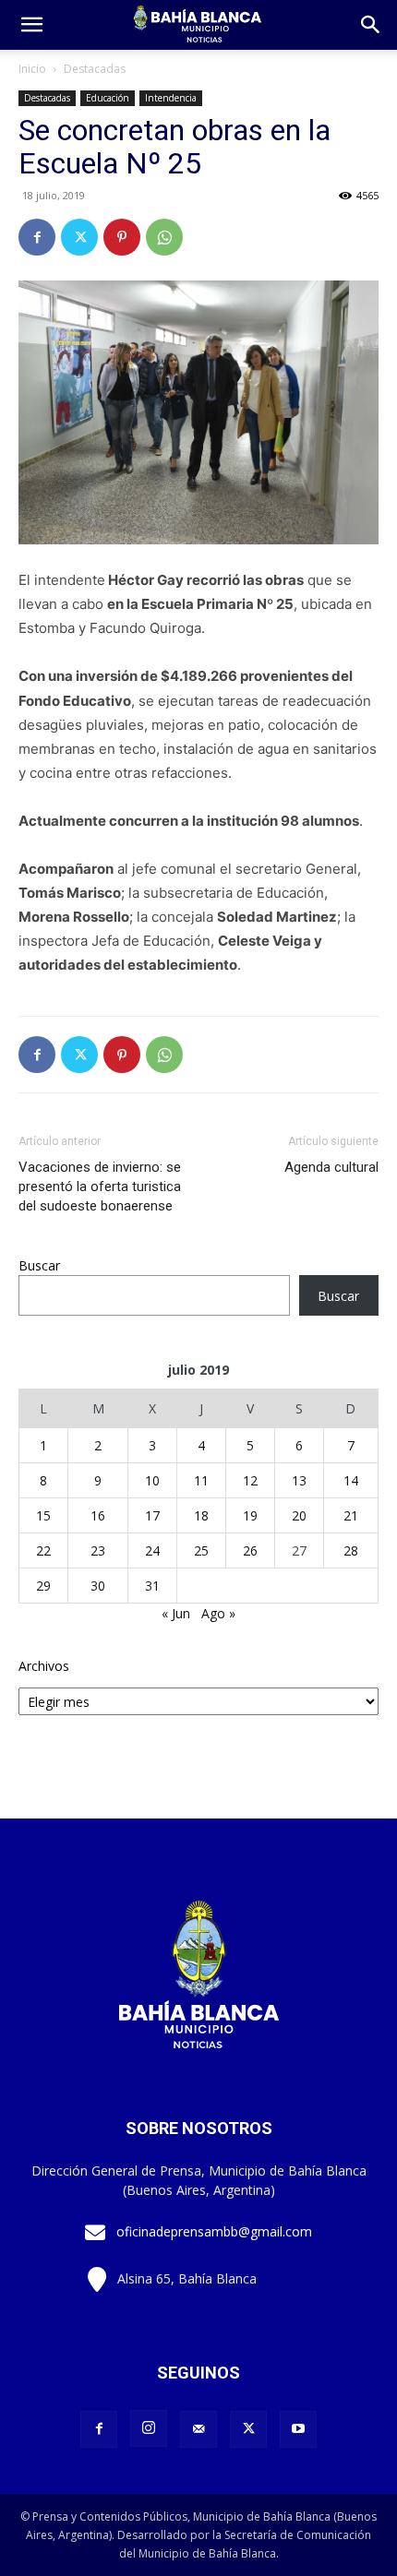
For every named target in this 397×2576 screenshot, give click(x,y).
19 (250, 1515)
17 (152, 1515)
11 (201, 1480)
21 (351, 1515)
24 (152, 1550)
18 (201, 1515)
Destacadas (95, 69)
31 (152, 1586)
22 (43, 1550)
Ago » (218, 1613)
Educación (108, 98)
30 (98, 1586)
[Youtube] (298, 2429)
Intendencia (171, 98)
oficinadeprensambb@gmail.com (214, 2231)
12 (250, 1480)
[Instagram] (149, 2428)
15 (43, 1515)
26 (250, 1550)
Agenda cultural (331, 1167)
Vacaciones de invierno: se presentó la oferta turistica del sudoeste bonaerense (100, 1187)
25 (201, 1550)
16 (98, 1515)
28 (351, 1550)
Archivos (44, 1666)
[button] (371, 25)
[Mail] (198, 2429)
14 (351, 1480)
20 (299, 1515)
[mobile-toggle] (31, 25)
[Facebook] (37, 237)
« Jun (176, 1613)
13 (299, 1480)
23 (98, 1550)
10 (152, 1480)
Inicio (32, 69)
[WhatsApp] (164, 237)
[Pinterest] (122, 237)
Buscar (39, 1265)
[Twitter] (79, 237)
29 (43, 1586)
